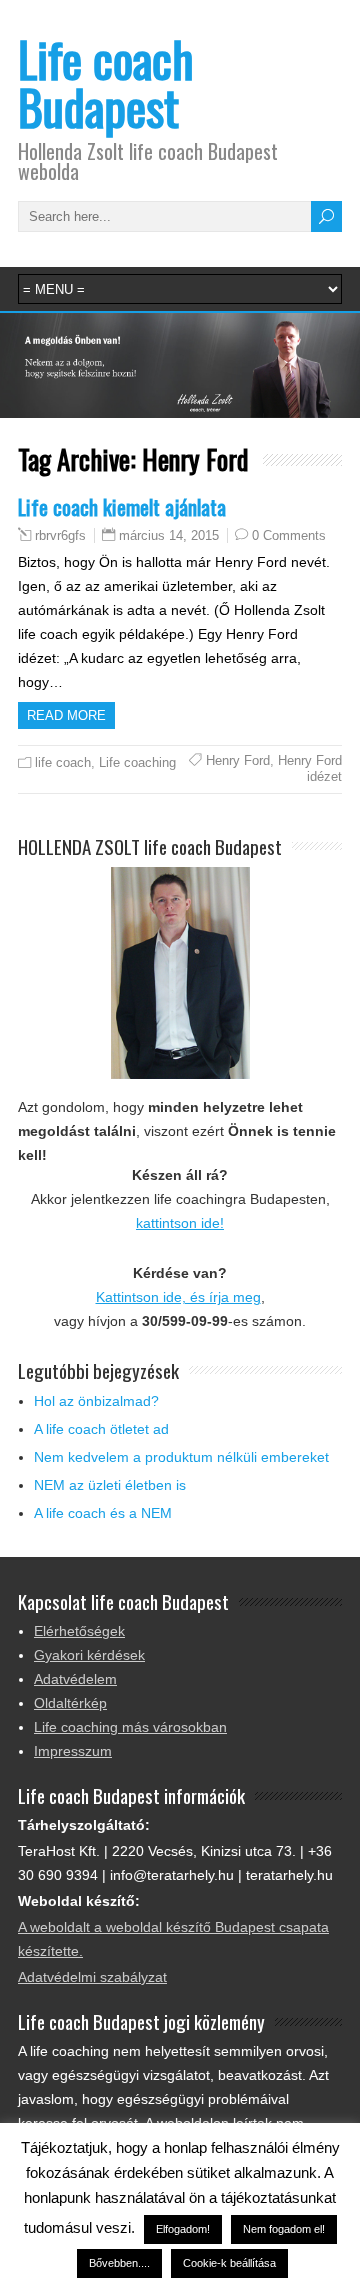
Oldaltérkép (70, 1703)
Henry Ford (238, 760)
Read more (66, 715)
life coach (63, 762)
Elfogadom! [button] (183, 2229)
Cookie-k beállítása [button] (229, 2263)
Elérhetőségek (79, 1631)
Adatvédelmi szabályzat (92, 1977)
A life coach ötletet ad (101, 1429)
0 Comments (289, 535)
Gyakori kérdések (89, 1655)
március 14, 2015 (169, 535)
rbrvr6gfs (60, 536)
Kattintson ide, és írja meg (178, 1297)
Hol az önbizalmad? (96, 1401)
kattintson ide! (180, 1223)
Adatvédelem (75, 1679)
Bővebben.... (119, 2263)
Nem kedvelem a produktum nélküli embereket (181, 1457)
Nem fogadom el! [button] (284, 2229)
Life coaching (137, 762)
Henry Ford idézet (310, 768)
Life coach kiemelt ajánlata (122, 506)
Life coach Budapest (106, 82)
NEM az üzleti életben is (110, 1485)
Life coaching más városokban (130, 1727)
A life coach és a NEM (103, 1513)
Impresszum (73, 1751)
